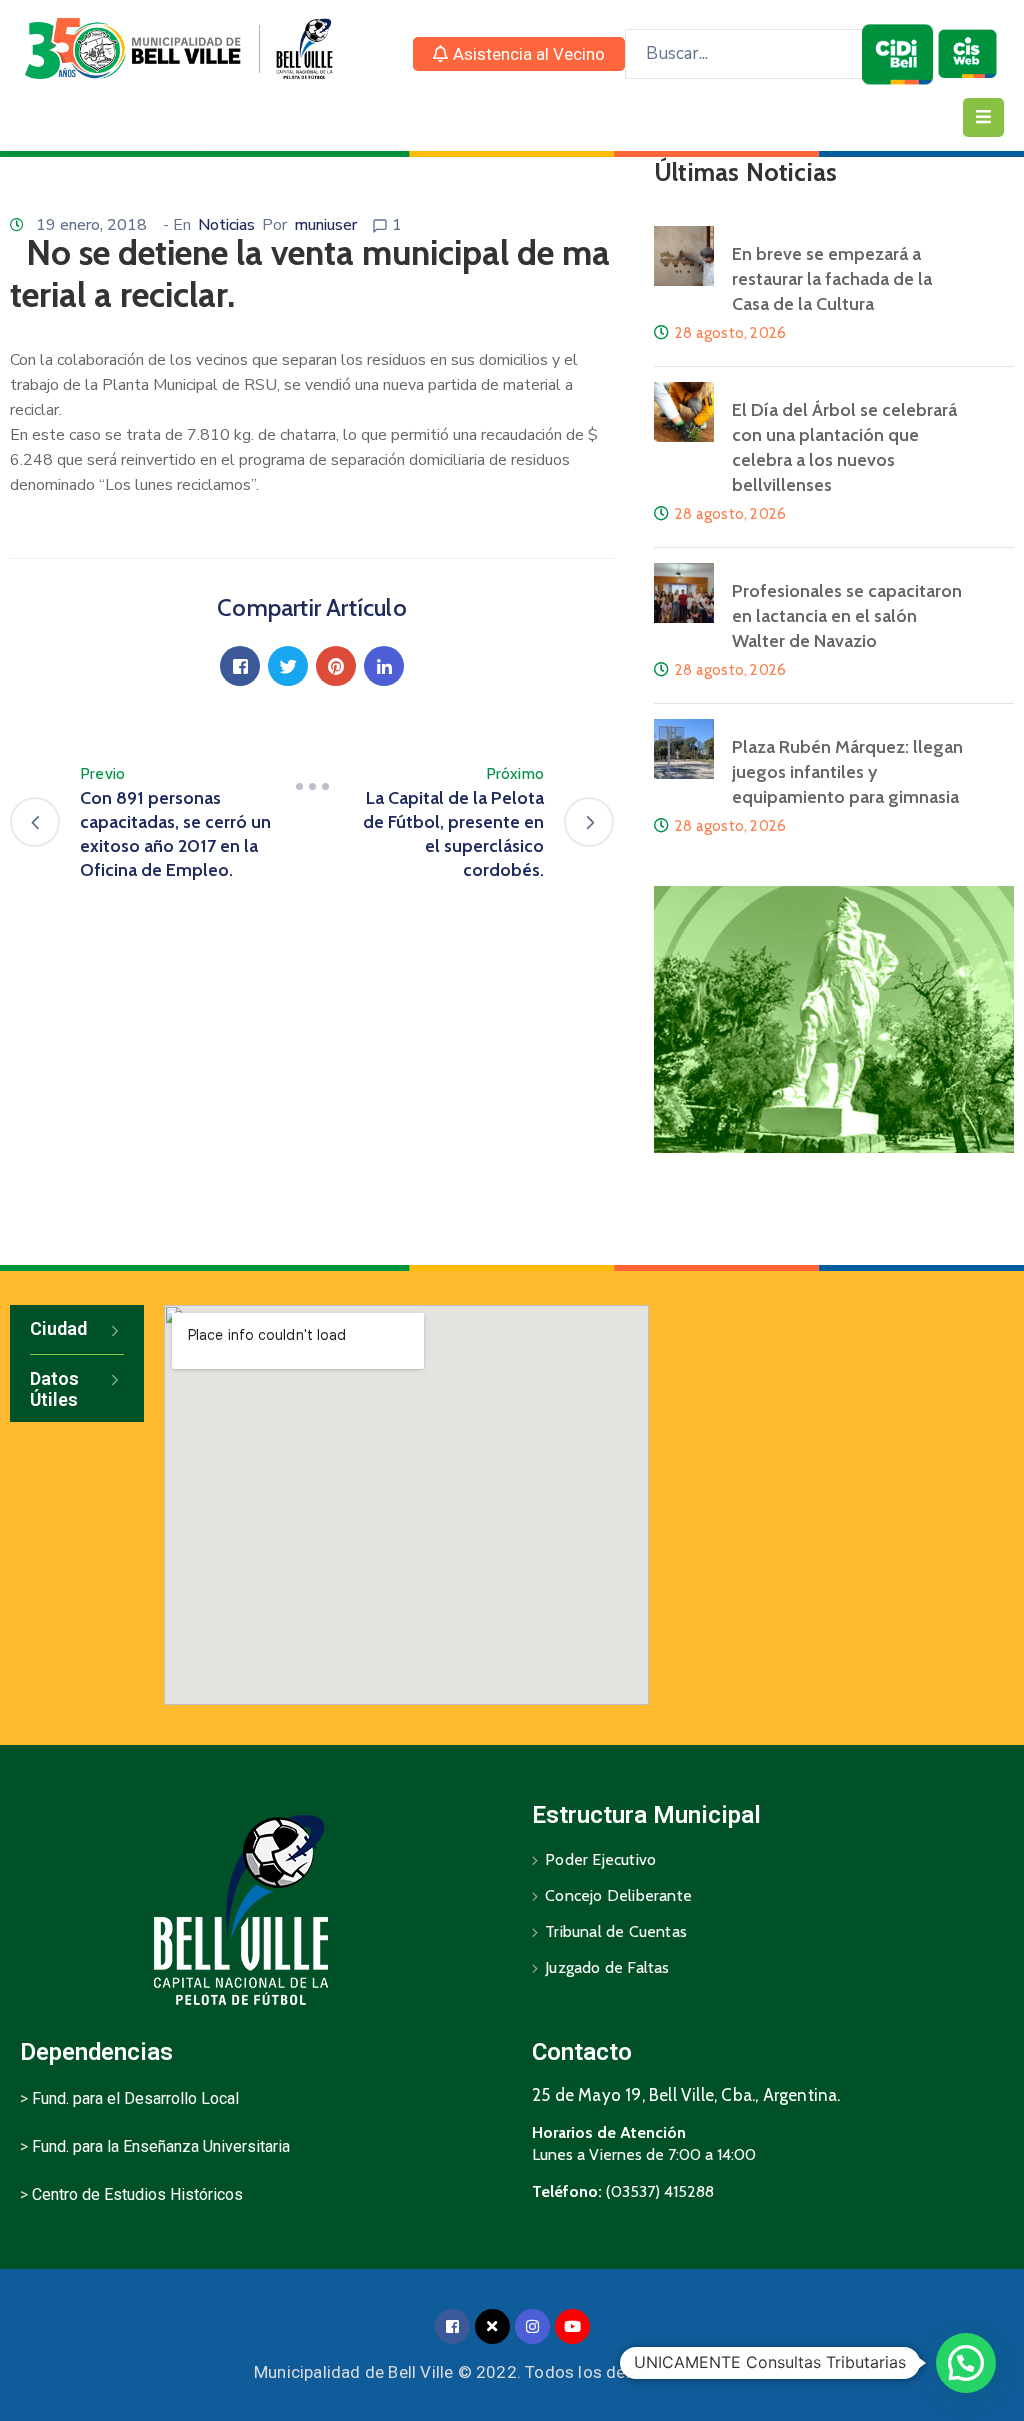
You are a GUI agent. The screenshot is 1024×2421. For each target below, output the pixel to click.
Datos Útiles (54, 1389)
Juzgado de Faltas (607, 1967)
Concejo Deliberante (618, 1895)
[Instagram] (532, 2326)
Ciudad (58, 1328)
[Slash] (312, 786)
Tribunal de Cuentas (616, 1931)
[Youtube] (572, 2326)
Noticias (226, 225)
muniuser (325, 225)
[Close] (492, 2326)
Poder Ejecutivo (600, 1859)
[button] (519, 54)
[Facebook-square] (452, 2326)
